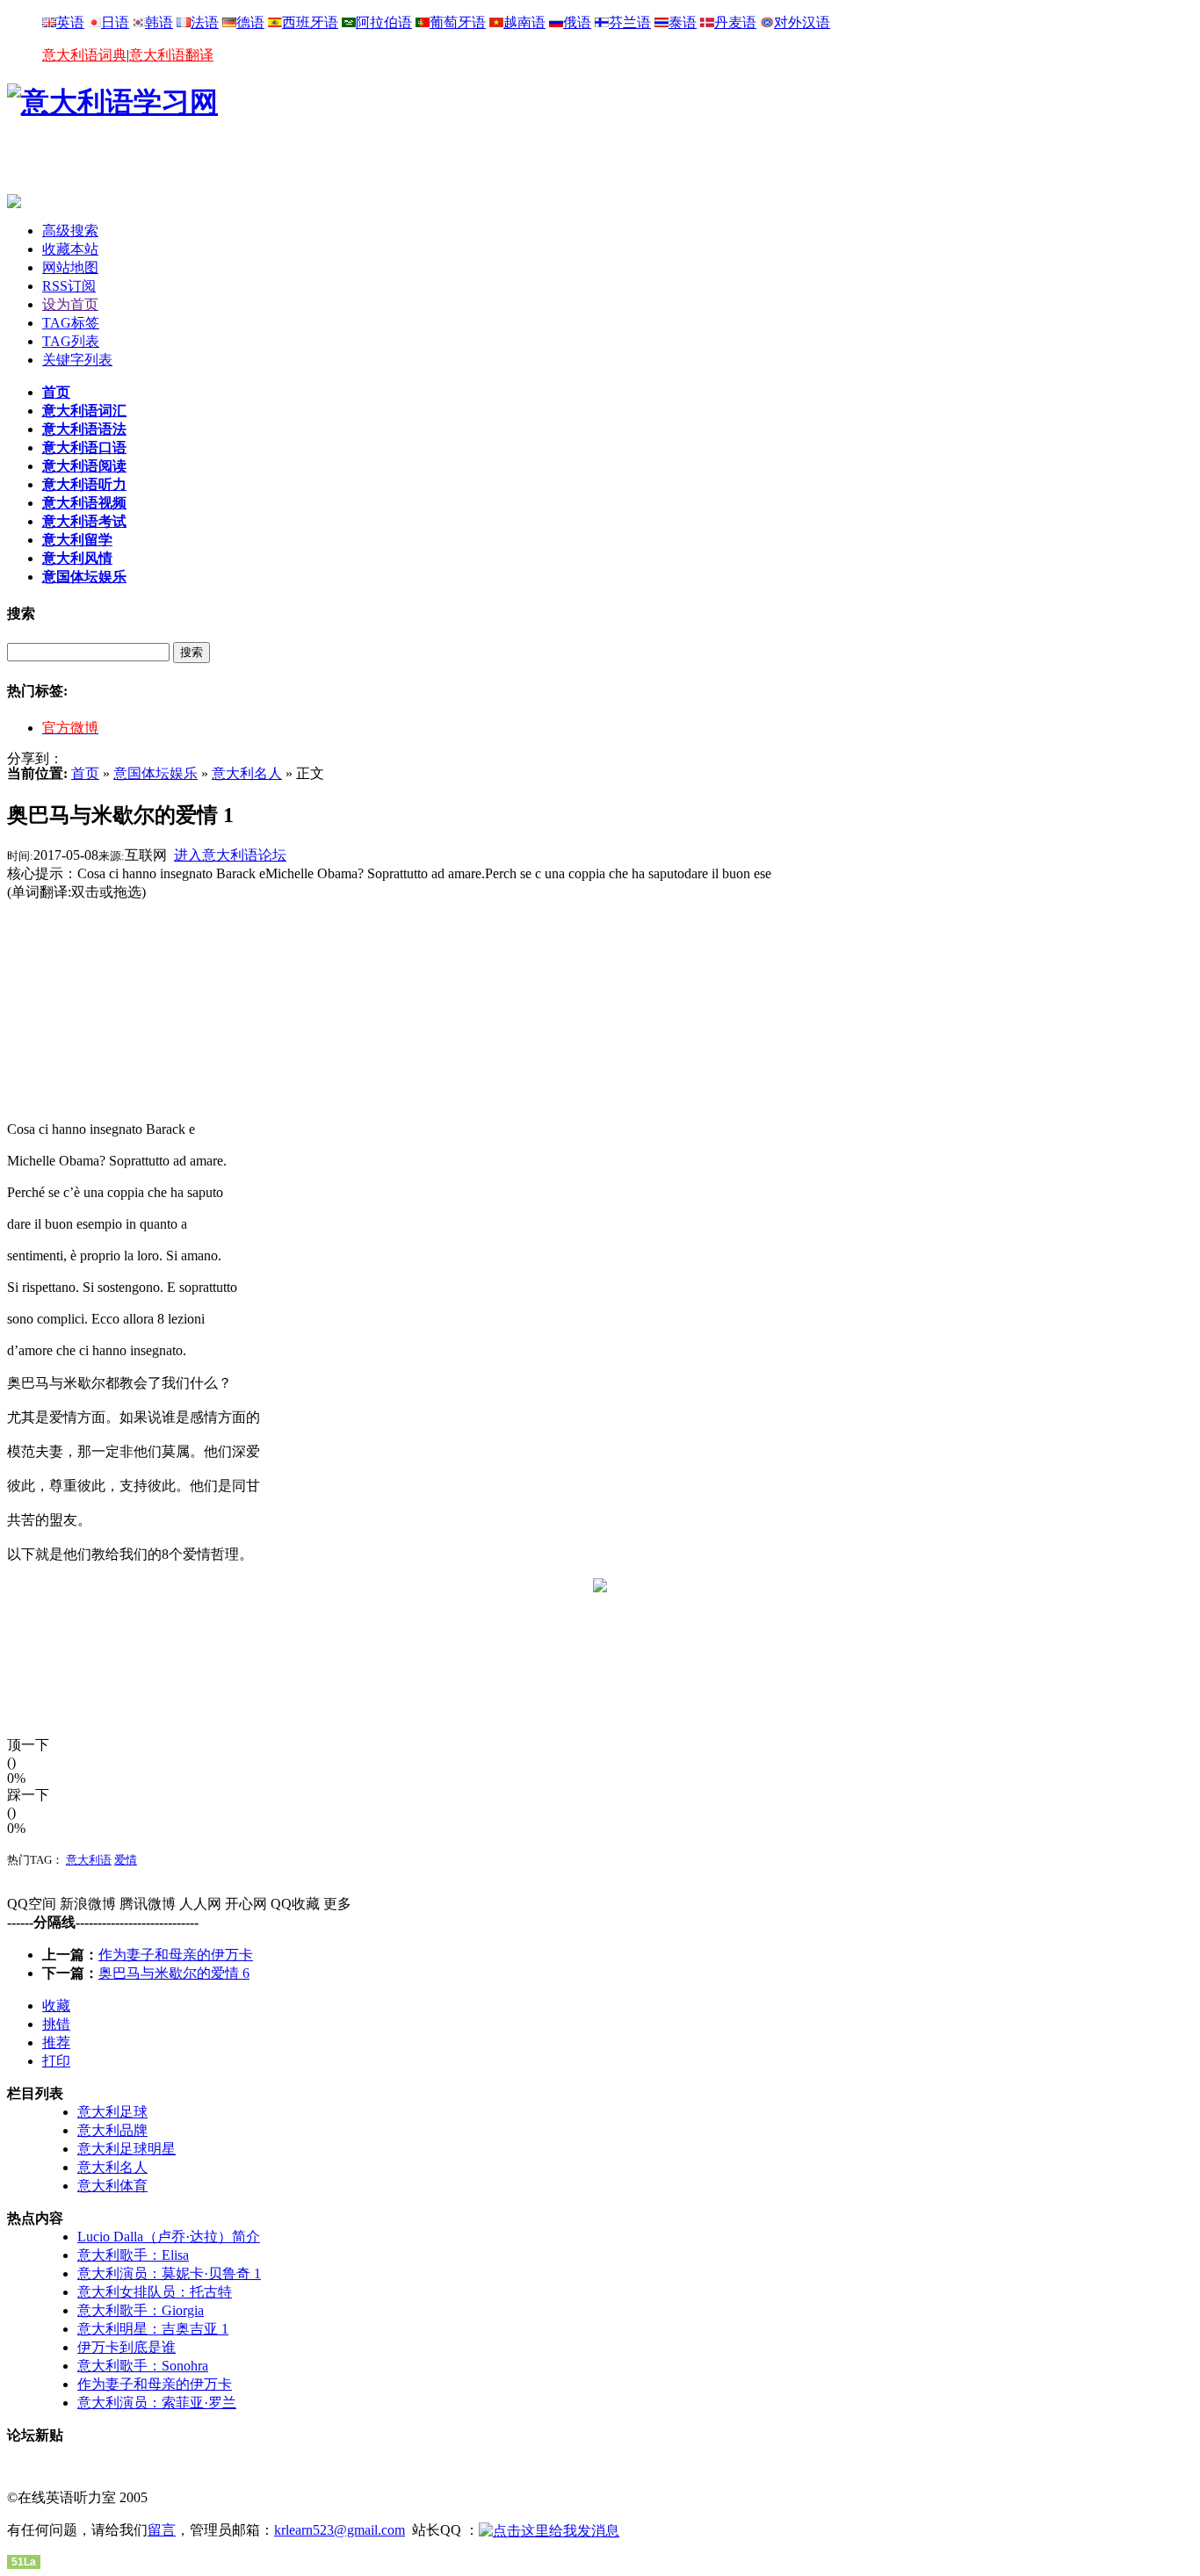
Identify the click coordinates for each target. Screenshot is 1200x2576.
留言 (162, 2530)
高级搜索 (70, 231)
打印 (56, 2061)
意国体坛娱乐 (155, 773)
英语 (70, 22)
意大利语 (89, 1860)
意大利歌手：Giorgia (141, 2310)
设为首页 (70, 304)
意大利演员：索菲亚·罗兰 (157, 2403)
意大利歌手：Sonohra (143, 2366)
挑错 (56, 2024)
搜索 (192, 652)
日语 (115, 22)
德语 (250, 22)
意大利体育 (112, 2186)
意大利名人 (247, 773)
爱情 (126, 1860)
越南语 (524, 22)
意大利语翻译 (171, 55)
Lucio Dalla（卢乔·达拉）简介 (169, 2237)
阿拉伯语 (384, 22)
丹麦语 (735, 22)
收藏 (56, 2006)
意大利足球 (112, 2112)
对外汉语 (802, 22)
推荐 (56, 2042)
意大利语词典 (84, 55)
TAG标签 (71, 323)
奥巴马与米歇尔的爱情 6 (174, 1973)
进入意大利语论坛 (230, 855)
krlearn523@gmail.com (340, 2530)
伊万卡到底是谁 (127, 2347)
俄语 (577, 22)
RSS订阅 (69, 286)
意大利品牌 (112, 2130)
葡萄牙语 (458, 22)
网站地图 (70, 267)
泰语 (683, 22)
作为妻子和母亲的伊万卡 (176, 1955)
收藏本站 (70, 249)
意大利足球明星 (127, 2149)
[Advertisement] (213, 168)
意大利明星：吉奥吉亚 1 (153, 2329)
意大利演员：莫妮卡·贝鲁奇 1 (169, 2273)
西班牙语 (310, 22)
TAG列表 (71, 341)
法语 (205, 22)
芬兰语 (630, 22)
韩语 (159, 22)
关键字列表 (77, 360)
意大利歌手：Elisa (133, 2255)
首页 (85, 773)
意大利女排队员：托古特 (155, 2292)
